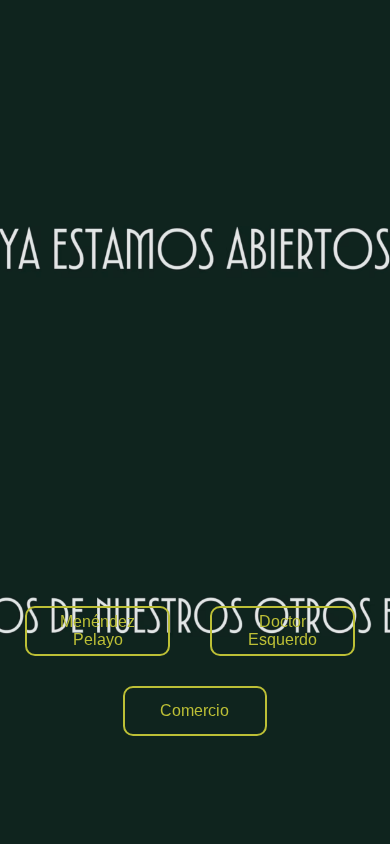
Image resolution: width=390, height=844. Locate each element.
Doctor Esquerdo (282, 630)
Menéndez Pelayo (97, 630)
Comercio (194, 710)
